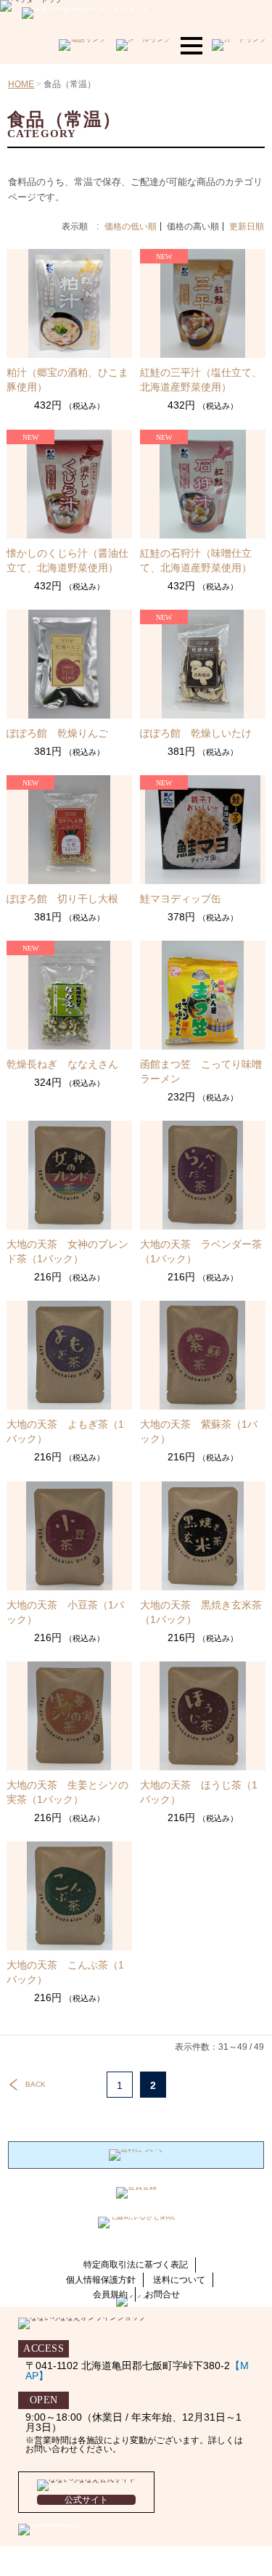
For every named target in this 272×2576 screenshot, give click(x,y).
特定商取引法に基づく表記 (136, 2265)
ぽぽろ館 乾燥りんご (57, 733)
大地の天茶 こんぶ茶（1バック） (65, 1972)
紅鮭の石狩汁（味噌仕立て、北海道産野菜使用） (196, 560)
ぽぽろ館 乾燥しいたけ (196, 733)
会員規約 (110, 2294)
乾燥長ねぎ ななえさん (62, 1064)
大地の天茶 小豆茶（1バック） (65, 1612)
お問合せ (162, 2294)
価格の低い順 (131, 226)
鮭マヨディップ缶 (181, 899)
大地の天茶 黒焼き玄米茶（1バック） (201, 1612)
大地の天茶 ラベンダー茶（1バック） (201, 1251)
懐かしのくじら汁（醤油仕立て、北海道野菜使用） (67, 560)
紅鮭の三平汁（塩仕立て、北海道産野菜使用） (201, 380)
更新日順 (247, 226)
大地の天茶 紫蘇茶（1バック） (199, 1431)
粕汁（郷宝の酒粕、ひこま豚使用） (67, 380)
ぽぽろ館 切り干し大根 (62, 899)
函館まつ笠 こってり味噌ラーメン (201, 1071)
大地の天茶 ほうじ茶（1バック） (199, 1792)
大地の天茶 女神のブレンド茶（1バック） (67, 1251)
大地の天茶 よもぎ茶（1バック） (65, 1431)
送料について (179, 2280)
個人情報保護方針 (101, 2280)
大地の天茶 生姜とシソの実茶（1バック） (67, 1792)
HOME (21, 84)
